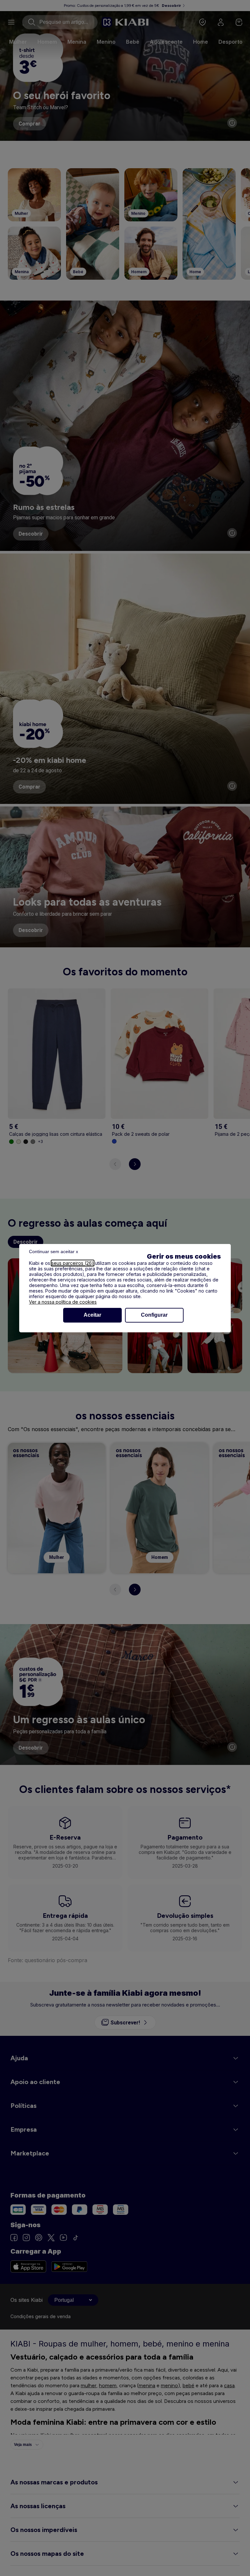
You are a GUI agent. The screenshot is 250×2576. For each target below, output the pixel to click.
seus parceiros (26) (73, 1263)
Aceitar (92, 1315)
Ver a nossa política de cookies (63, 1302)
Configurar (154, 1315)
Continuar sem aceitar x (54, 1251)
